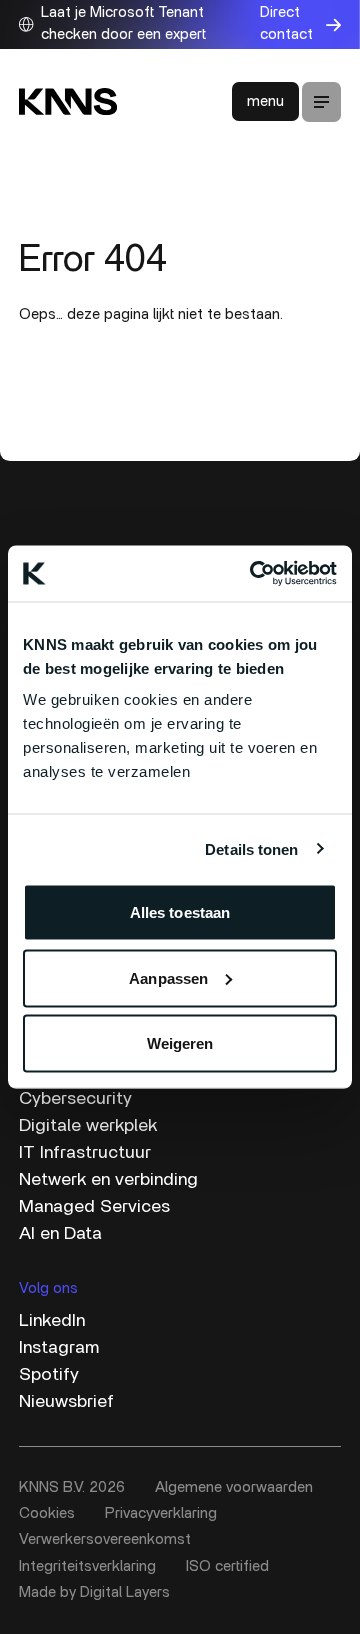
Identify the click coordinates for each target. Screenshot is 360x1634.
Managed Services (94, 1207)
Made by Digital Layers (94, 1592)
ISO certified (227, 1566)
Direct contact (286, 24)
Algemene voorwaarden (234, 1487)
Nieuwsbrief (66, 1402)
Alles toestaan (180, 912)
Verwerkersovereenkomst (105, 1539)
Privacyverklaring (161, 1513)
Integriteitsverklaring (87, 1566)
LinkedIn (52, 1321)
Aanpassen (168, 977)
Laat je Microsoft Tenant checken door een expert (123, 24)
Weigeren (180, 1043)
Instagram (59, 1348)
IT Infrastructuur (85, 1153)
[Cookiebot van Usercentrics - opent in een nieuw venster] (254, 574)
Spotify (49, 1375)
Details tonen (251, 848)
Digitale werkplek (88, 1126)
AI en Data (60, 1234)
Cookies (47, 1513)
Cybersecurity (75, 1099)
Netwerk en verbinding (108, 1180)
